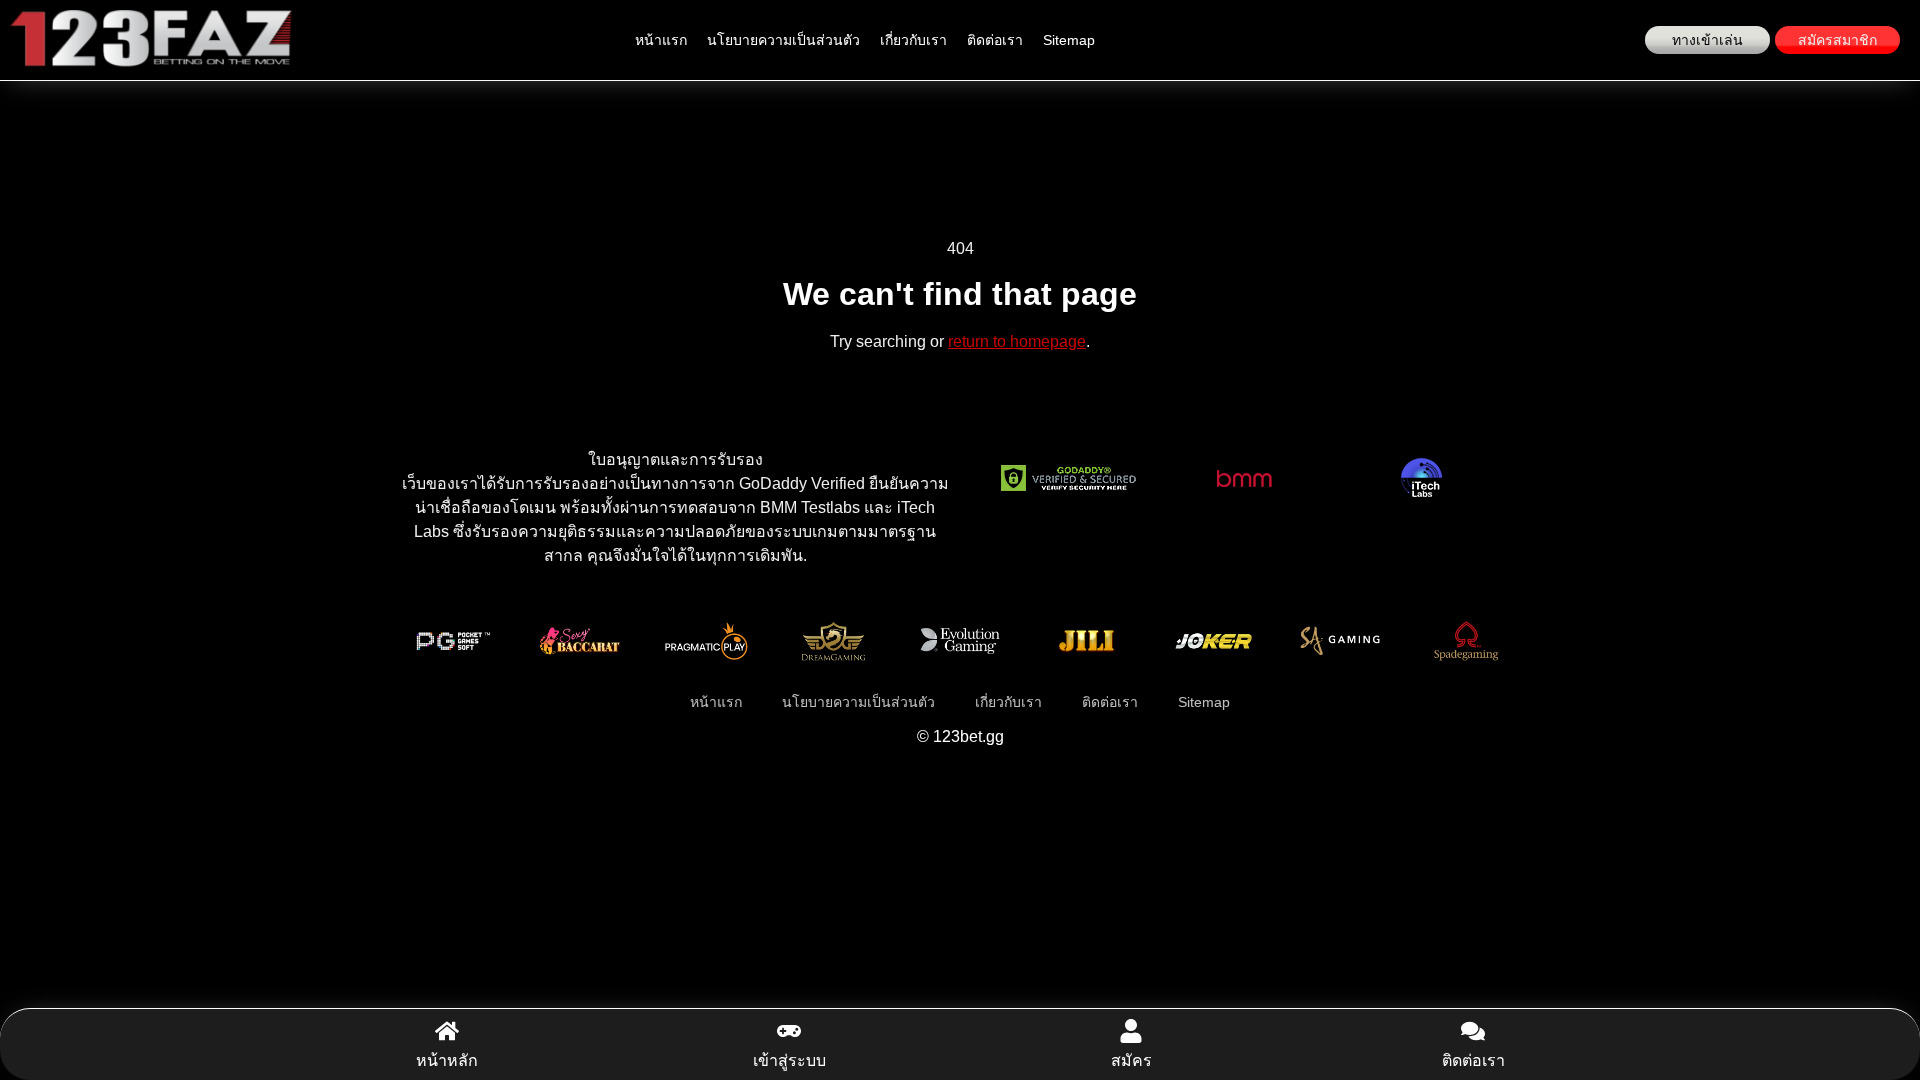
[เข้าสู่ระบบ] (789, 1031)
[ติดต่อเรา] (1473, 1031)
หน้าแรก (661, 40)
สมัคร (1131, 1060)
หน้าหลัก (447, 1060)
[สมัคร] (1131, 1031)
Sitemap (1069, 40)
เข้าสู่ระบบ (789, 1060)
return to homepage (1017, 341)
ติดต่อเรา (995, 40)
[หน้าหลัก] (447, 1031)
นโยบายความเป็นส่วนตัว (783, 40)
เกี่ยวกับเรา (913, 40)
